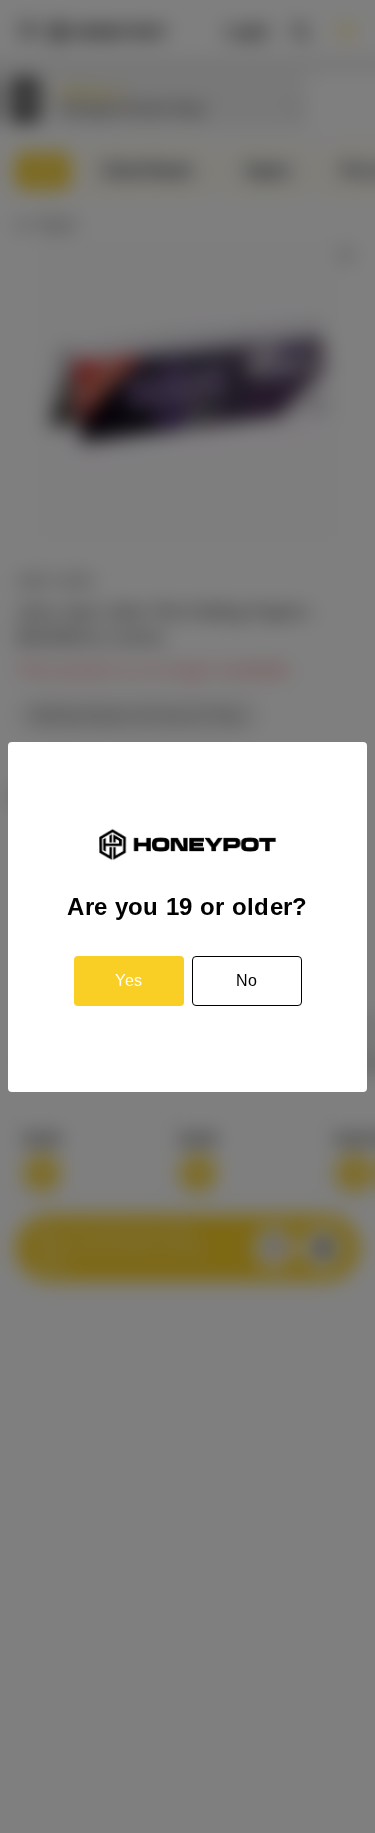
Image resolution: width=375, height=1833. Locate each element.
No (246, 980)
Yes (128, 980)
